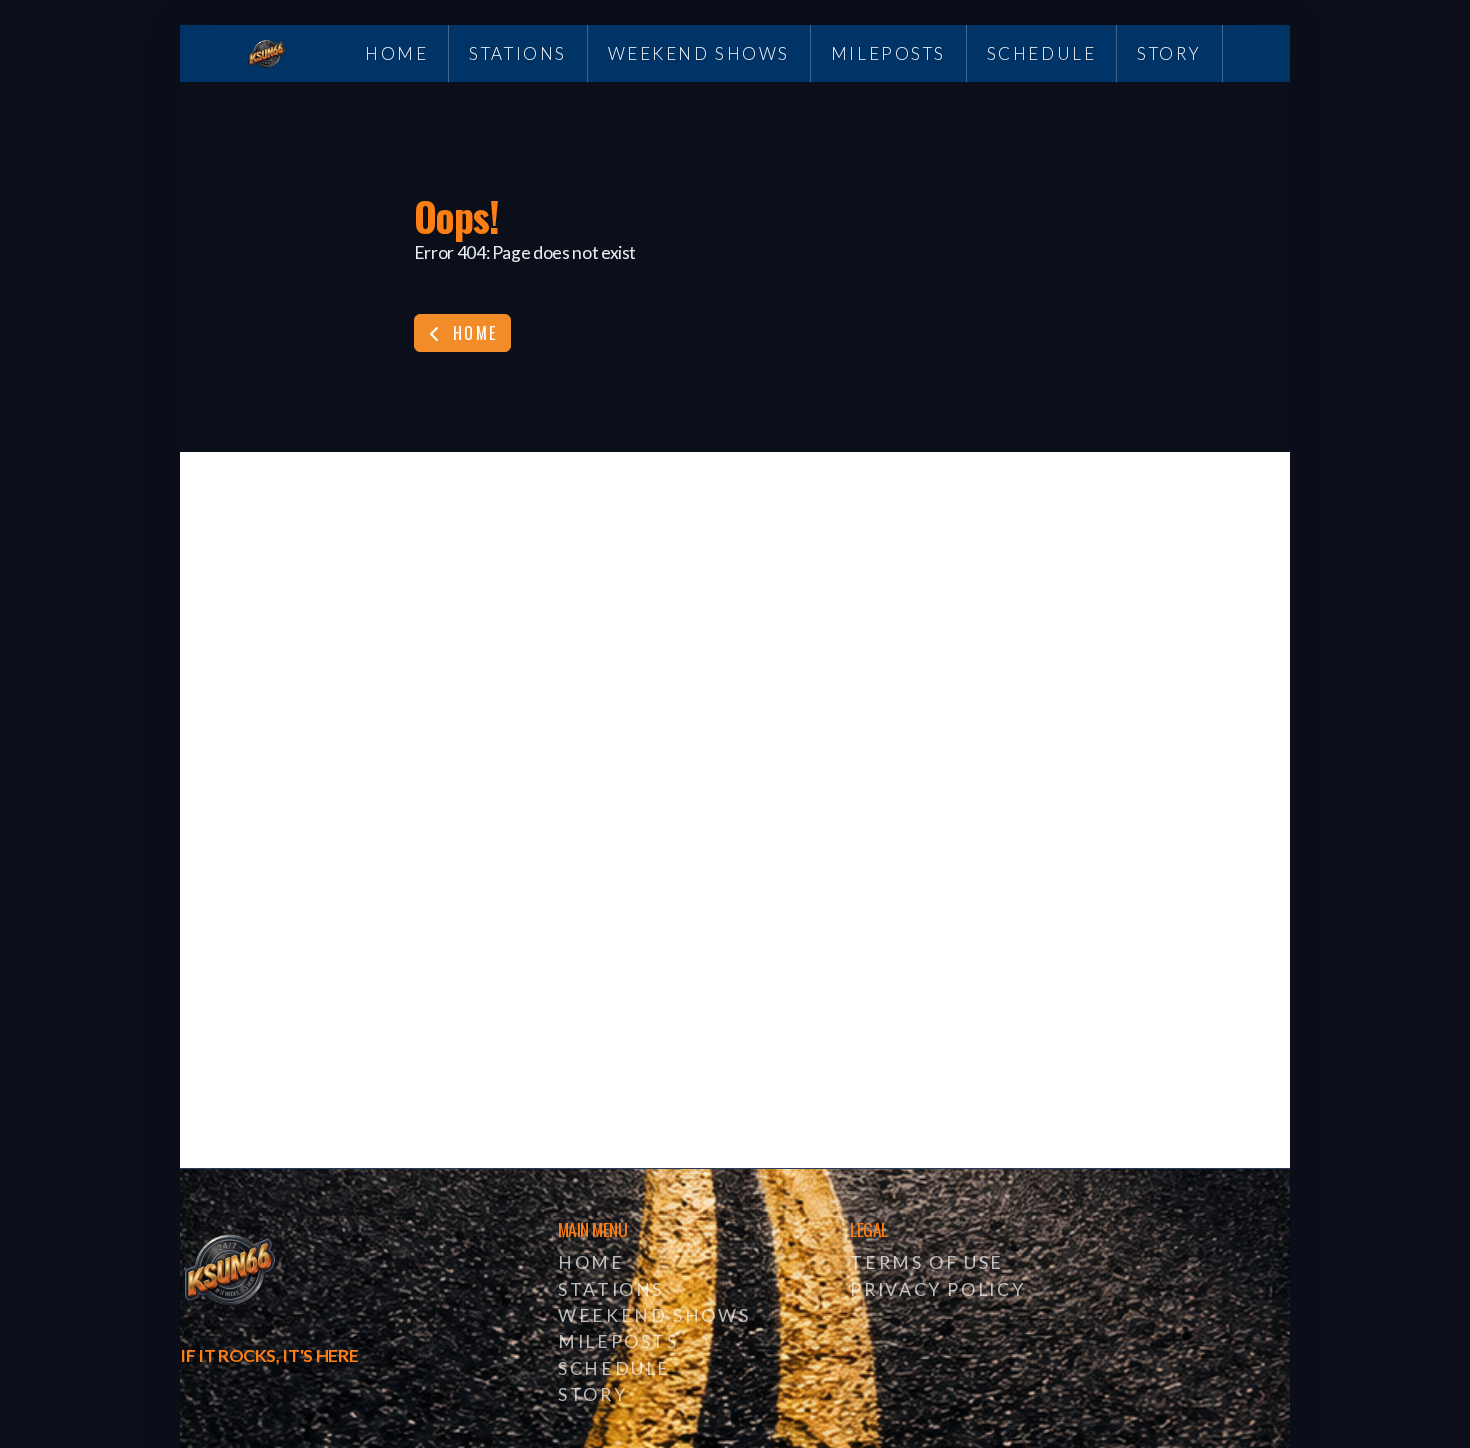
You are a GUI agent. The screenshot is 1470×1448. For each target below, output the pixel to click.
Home (472, 333)
